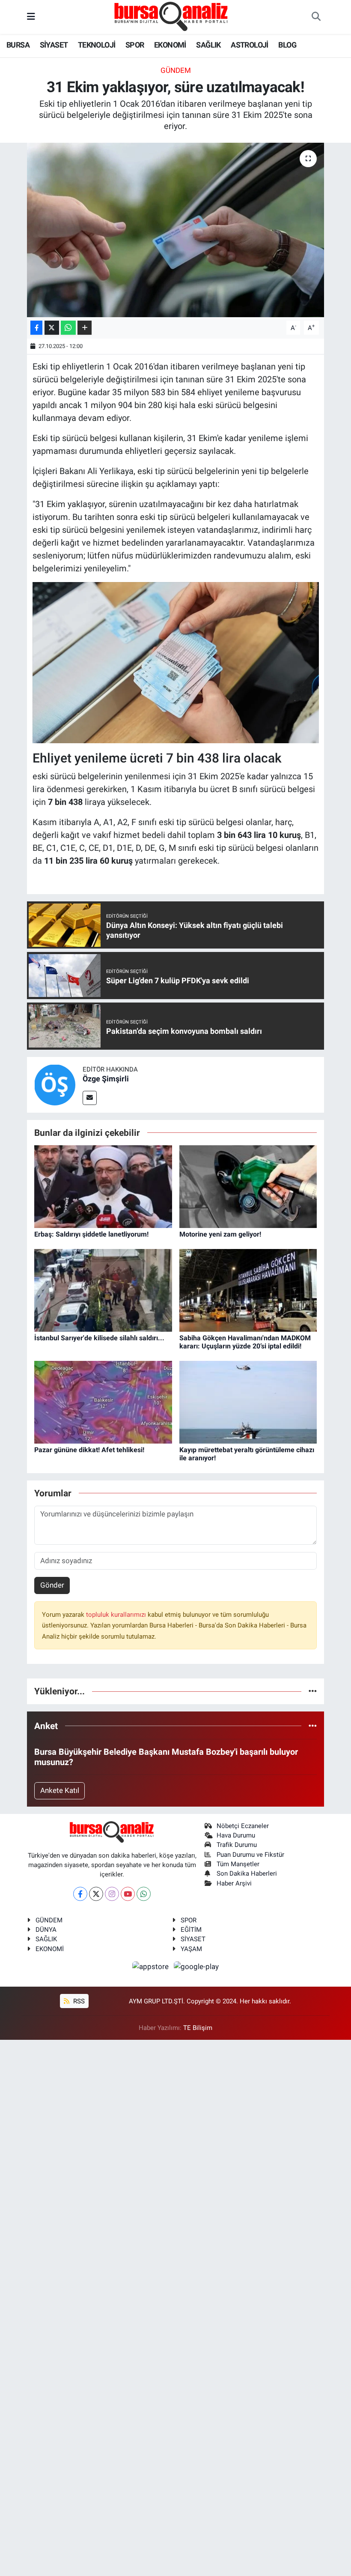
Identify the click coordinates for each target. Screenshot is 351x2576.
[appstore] (152, 1966)
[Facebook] (80, 1894)
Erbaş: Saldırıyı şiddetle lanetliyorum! (91, 1234)
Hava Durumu (236, 1835)
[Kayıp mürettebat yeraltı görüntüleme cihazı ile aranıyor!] (248, 1402)
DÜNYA (46, 1930)
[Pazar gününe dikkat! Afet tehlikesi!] (103, 1402)
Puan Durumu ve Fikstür (250, 1855)
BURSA (18, 45)
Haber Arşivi (234, 1883)
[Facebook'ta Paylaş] (36, 328)
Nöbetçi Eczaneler (243, 1826)
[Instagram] (112, 1894)
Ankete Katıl (60, 1790)
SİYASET (54, 45)
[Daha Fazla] (85, 328)
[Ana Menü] (31, 17)
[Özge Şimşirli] (55, 1084)
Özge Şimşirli (106, 1079)
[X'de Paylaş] (52, 328)
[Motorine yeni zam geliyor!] (248, 1186)
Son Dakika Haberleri (247, 1873)
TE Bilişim (198, 2028)
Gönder (52, 1585)
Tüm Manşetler (238, 1864)
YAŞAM (191, 1949)
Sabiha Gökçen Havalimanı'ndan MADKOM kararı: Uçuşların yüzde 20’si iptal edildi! (245, 1342)
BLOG (287, 45)
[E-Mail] (90, 1098)
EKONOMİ (170, 45)
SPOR (135, 45)
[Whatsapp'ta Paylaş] (68, 328)
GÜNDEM (176, 70)
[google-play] (196, 1966)
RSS (78, 2001)
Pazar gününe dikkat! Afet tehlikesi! (89, 1450)
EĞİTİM (191, 1930)
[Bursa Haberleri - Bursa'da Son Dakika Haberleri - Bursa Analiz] (172, 16)
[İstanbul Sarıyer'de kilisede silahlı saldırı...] (103, 1290)
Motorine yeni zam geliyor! (220, 1234)
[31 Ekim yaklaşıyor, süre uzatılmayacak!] (176, 230)
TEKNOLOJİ (97, 45)
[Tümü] (313, 1691)
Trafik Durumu (237, 1845)
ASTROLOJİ (250, 45)
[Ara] (316, 17)
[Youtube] (128, 1894)
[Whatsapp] (144, 1894)
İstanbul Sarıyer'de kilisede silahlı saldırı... (99, 1338)
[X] (96, 1894)
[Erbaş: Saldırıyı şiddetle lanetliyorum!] (103, 1186)
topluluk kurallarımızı (117, 1615)
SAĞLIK (208, 45)
